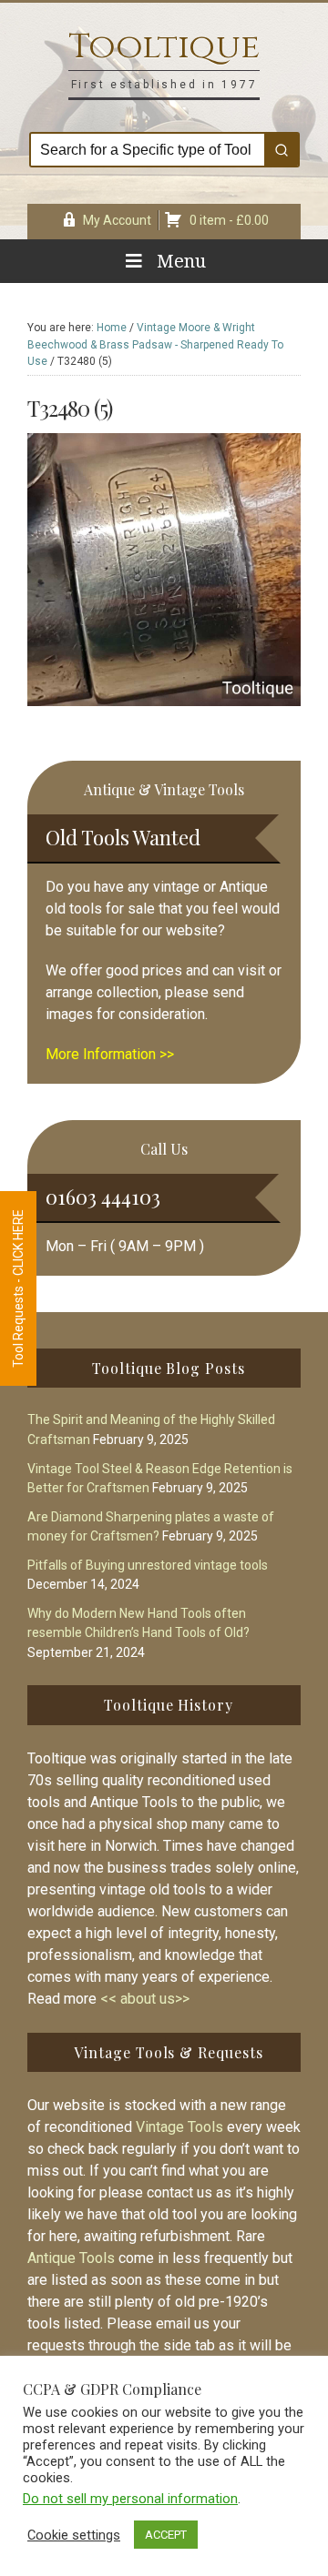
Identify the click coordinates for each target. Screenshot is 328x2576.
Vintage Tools (179, 2127)
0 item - (229, 220)
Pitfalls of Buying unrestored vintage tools (148, 1565)
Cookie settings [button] (74, 2535)
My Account (117, 220)
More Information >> (110, 1054)
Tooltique (164, 47)
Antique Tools (71, 2258)
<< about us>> (145, 1999)
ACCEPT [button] (166, 2535)
